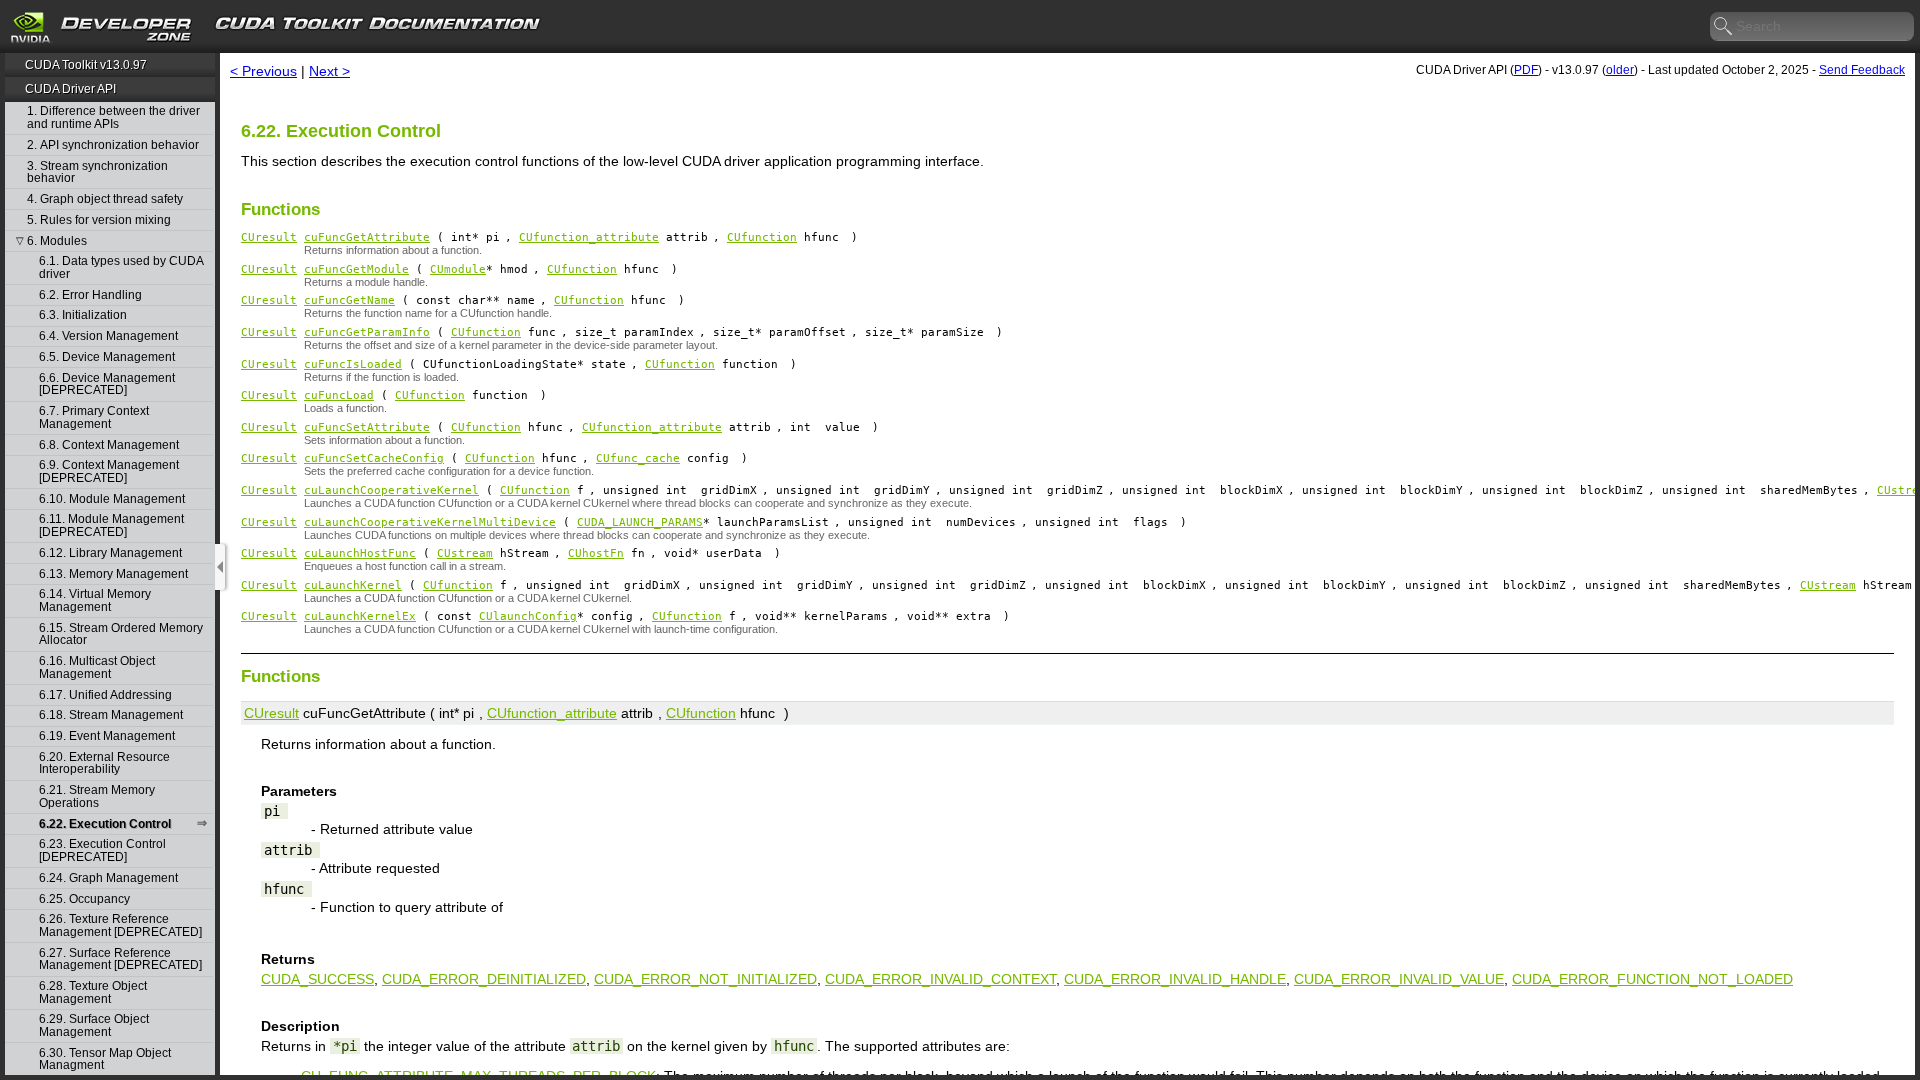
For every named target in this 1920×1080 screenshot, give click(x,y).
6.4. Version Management (108, 336)
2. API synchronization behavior (113, 145)
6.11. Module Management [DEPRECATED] (111, 525)
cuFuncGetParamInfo (367, 332)
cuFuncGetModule (356, 269)
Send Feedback (1862, 70)
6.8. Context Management (109, 445)
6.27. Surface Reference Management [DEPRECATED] (120, 959)
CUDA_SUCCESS (317, 979)
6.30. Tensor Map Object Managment (105, 1059)
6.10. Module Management (112, 499)
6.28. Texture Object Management (93, 992)
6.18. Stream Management (111, 715)
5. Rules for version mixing (99, 220)
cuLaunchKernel (353, 585)
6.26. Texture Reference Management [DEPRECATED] (120, 925)
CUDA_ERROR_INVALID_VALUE (1399, 979)
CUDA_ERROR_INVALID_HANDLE (1175, 979)
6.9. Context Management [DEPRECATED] (109, 471)
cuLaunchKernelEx (360, 616)
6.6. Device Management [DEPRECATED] (107, 384)
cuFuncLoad (339, 395)
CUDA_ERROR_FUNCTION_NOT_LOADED (1652, 979)
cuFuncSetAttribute (367, 427)
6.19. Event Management (107, 736)
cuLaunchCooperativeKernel (391, 490)
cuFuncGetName (349, 300)
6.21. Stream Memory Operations (97, 796)
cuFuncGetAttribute (367, 237)
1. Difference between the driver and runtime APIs (113, 117)
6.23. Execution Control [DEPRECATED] (102, 850)
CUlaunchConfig (528, 616)
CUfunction (762, 237)
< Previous (263, 71)
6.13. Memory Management (113, 574)
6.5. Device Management (107, 357)
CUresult (269, 237)
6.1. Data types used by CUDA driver (121, 267)
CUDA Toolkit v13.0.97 (86, 65)
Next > (329, 71)
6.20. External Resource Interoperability (104, 763)
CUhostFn (596, 553)
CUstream (465, 553)
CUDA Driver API (70, 89)
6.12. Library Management (110, 553)
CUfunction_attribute (589, 237)
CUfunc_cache (638, 458)
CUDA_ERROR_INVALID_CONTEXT (940, 979)
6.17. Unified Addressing (105, 695)
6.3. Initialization (83, 315)
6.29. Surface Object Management (94, 1025)
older (1620, 70)
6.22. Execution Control (105, 824)
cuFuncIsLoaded (353, 364)
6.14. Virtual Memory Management (95, 600)
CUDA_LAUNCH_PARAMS (640, 522)
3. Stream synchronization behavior (97, 172)
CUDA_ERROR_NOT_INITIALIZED (705, 979)
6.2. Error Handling (90, 295)
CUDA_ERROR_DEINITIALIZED (484, 979)
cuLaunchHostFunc (360, 553)
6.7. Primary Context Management (94, 417)
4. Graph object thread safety (105, 199)
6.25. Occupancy (84, 899)
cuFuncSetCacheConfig (374, 458)
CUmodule (458, 269)
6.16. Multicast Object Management (97, 667)
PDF (1526, 70)
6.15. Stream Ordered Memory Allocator (121, 634)
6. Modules (57, 241)
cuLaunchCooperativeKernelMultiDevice (430, 522)
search (1724, 27)
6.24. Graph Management (108, 878)
